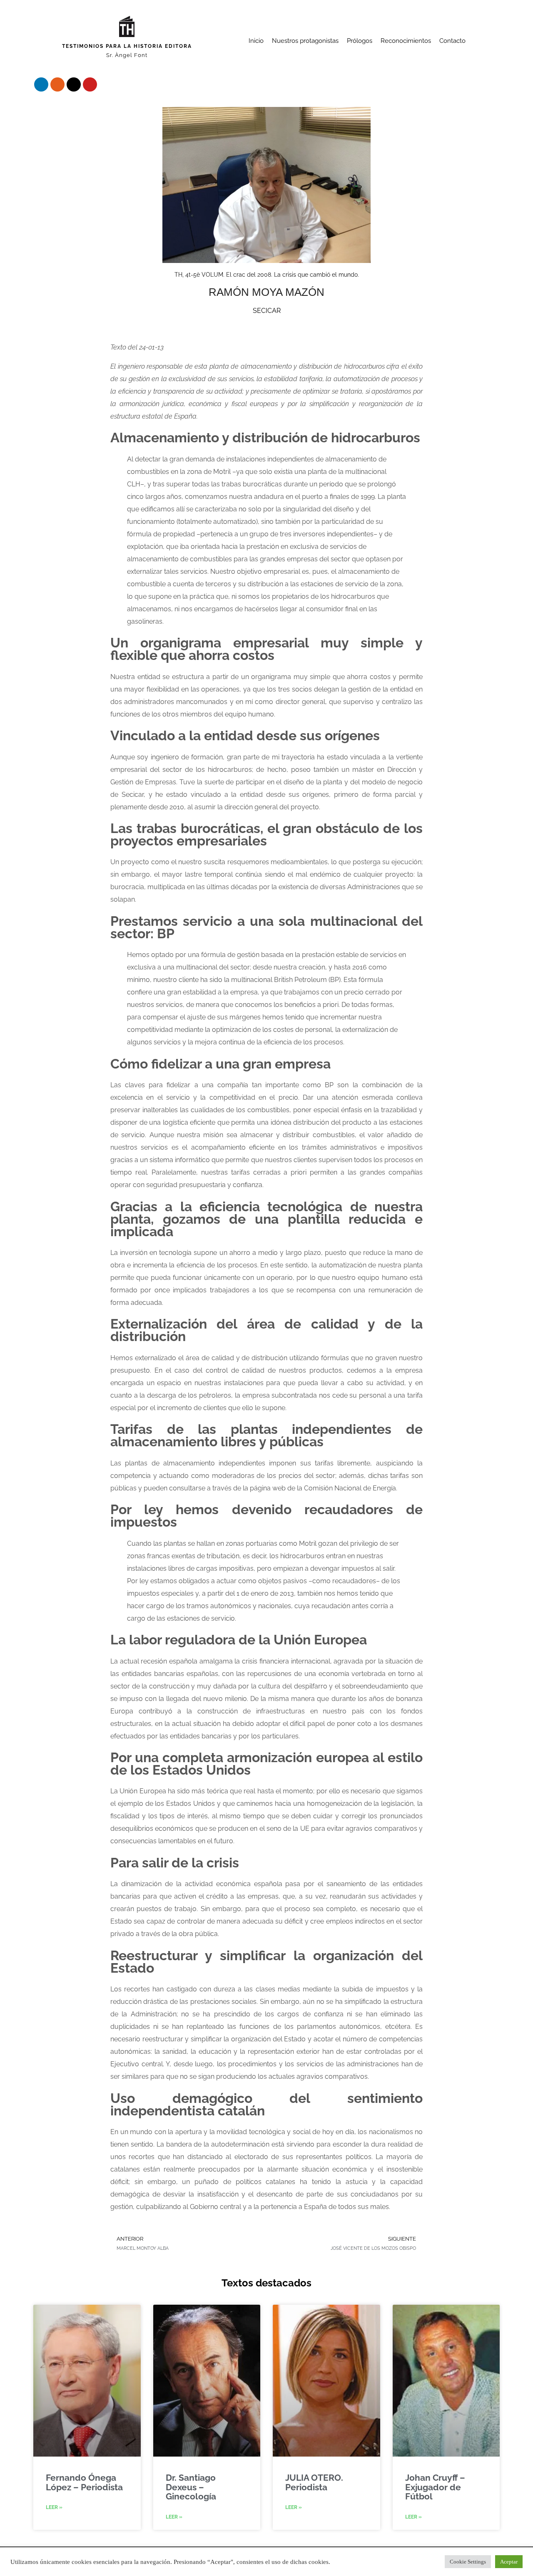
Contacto (452, 41)
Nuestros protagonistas (305, 41)
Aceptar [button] (509, 2562)
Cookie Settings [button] (468, 2562)
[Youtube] (90, 84)
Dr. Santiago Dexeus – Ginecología (191, 2487)
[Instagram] (57, 84)
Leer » (54, 2507)
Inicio (256, 41)
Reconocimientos (406, 41)
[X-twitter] (74, 84)
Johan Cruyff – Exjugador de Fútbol (435, 2487)
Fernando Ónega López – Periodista (84, 2482)
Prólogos (360, 41)
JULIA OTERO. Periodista (314, 2482)
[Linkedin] (41, 84)
